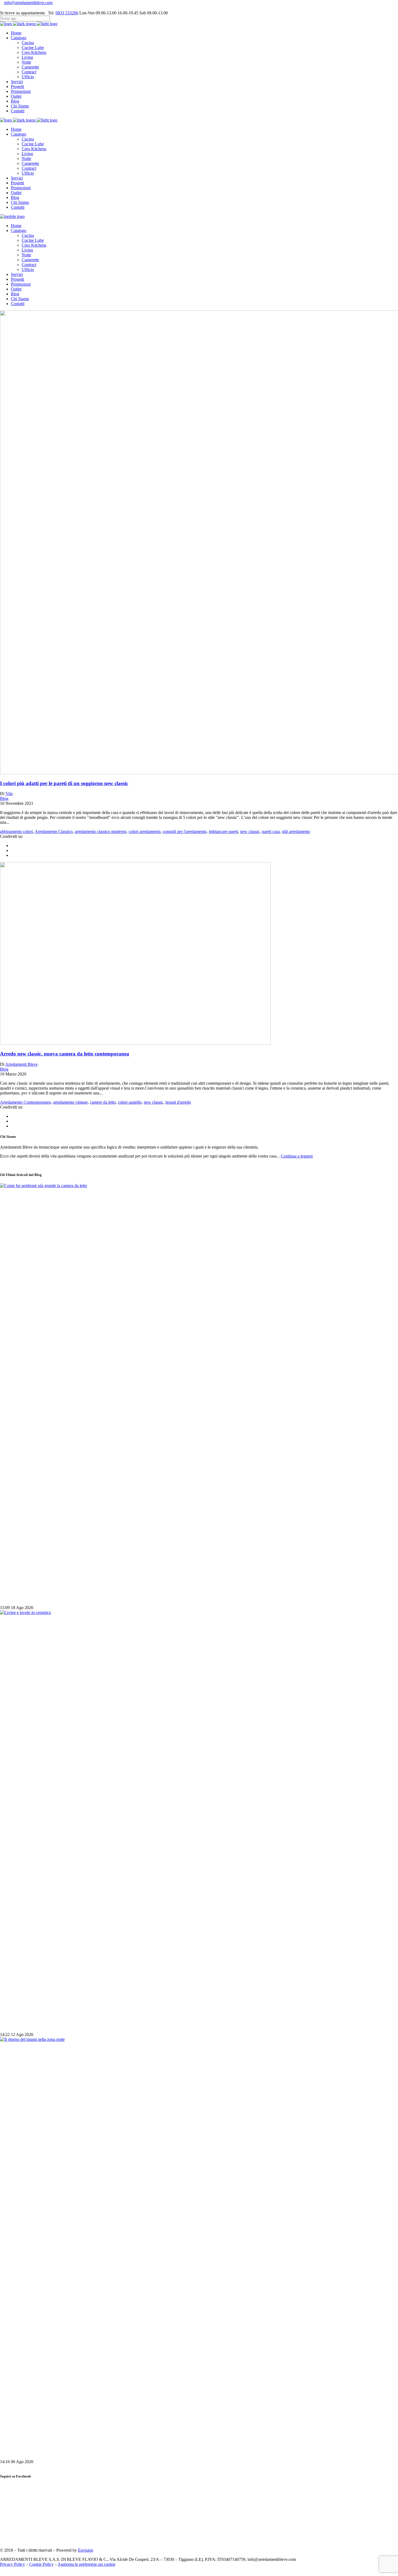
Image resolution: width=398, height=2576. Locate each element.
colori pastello (130, 1102)
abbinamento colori (16, 831)
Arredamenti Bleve (21, 1064)
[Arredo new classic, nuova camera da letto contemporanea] (135, 1043)
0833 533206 (67, 13)
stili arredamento (296, 831)
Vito (9, 794)
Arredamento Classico (54, 831)
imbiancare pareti (223, 831)
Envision (86, 2550)
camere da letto (103, 1102)
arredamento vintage (70, 1102)
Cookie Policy (41, 2564)
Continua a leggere (297, 1156)
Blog (4, 798)
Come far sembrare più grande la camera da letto (55, 1597)
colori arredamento (145, 831)
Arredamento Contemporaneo (25, 1102)
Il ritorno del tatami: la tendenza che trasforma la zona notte (67, 2451)
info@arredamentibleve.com (28, 3)
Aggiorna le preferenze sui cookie (87, 2564)
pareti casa (271, 831)
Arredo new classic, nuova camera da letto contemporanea (65, 1054)
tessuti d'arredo (178, 1102)
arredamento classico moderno (101, 831)
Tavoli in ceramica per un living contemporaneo (53, 2024)
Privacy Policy (12, 2564)
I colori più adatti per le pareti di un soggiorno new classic (64, 783)
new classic (250, 831)
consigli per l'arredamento (185, 831)
